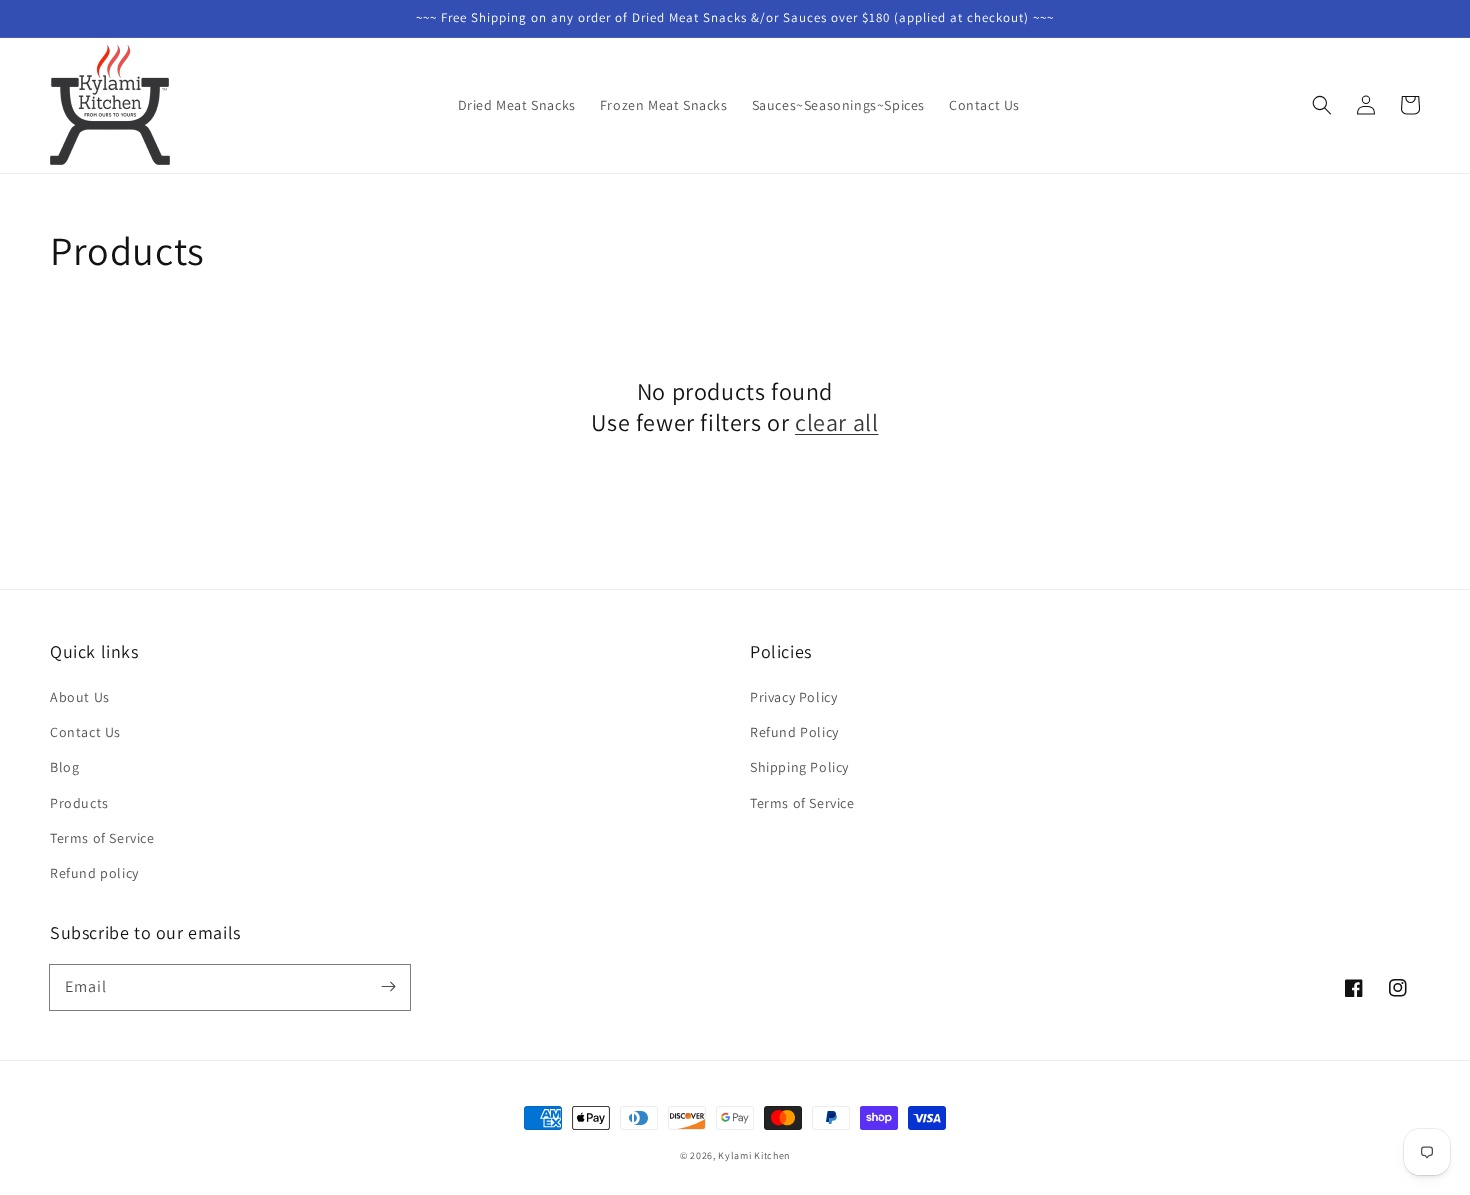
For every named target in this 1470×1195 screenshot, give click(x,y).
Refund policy (94, 873)
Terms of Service (102, 838)
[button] (1322, 105)
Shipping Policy (799, 767)
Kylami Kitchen (754, 1155)
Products (79, 803)
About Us (80, 697)
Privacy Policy (793, 697)
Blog (64, 767)
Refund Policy (794, 732)
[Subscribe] (388, 987)
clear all (836, 422)
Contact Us (85, 732)
